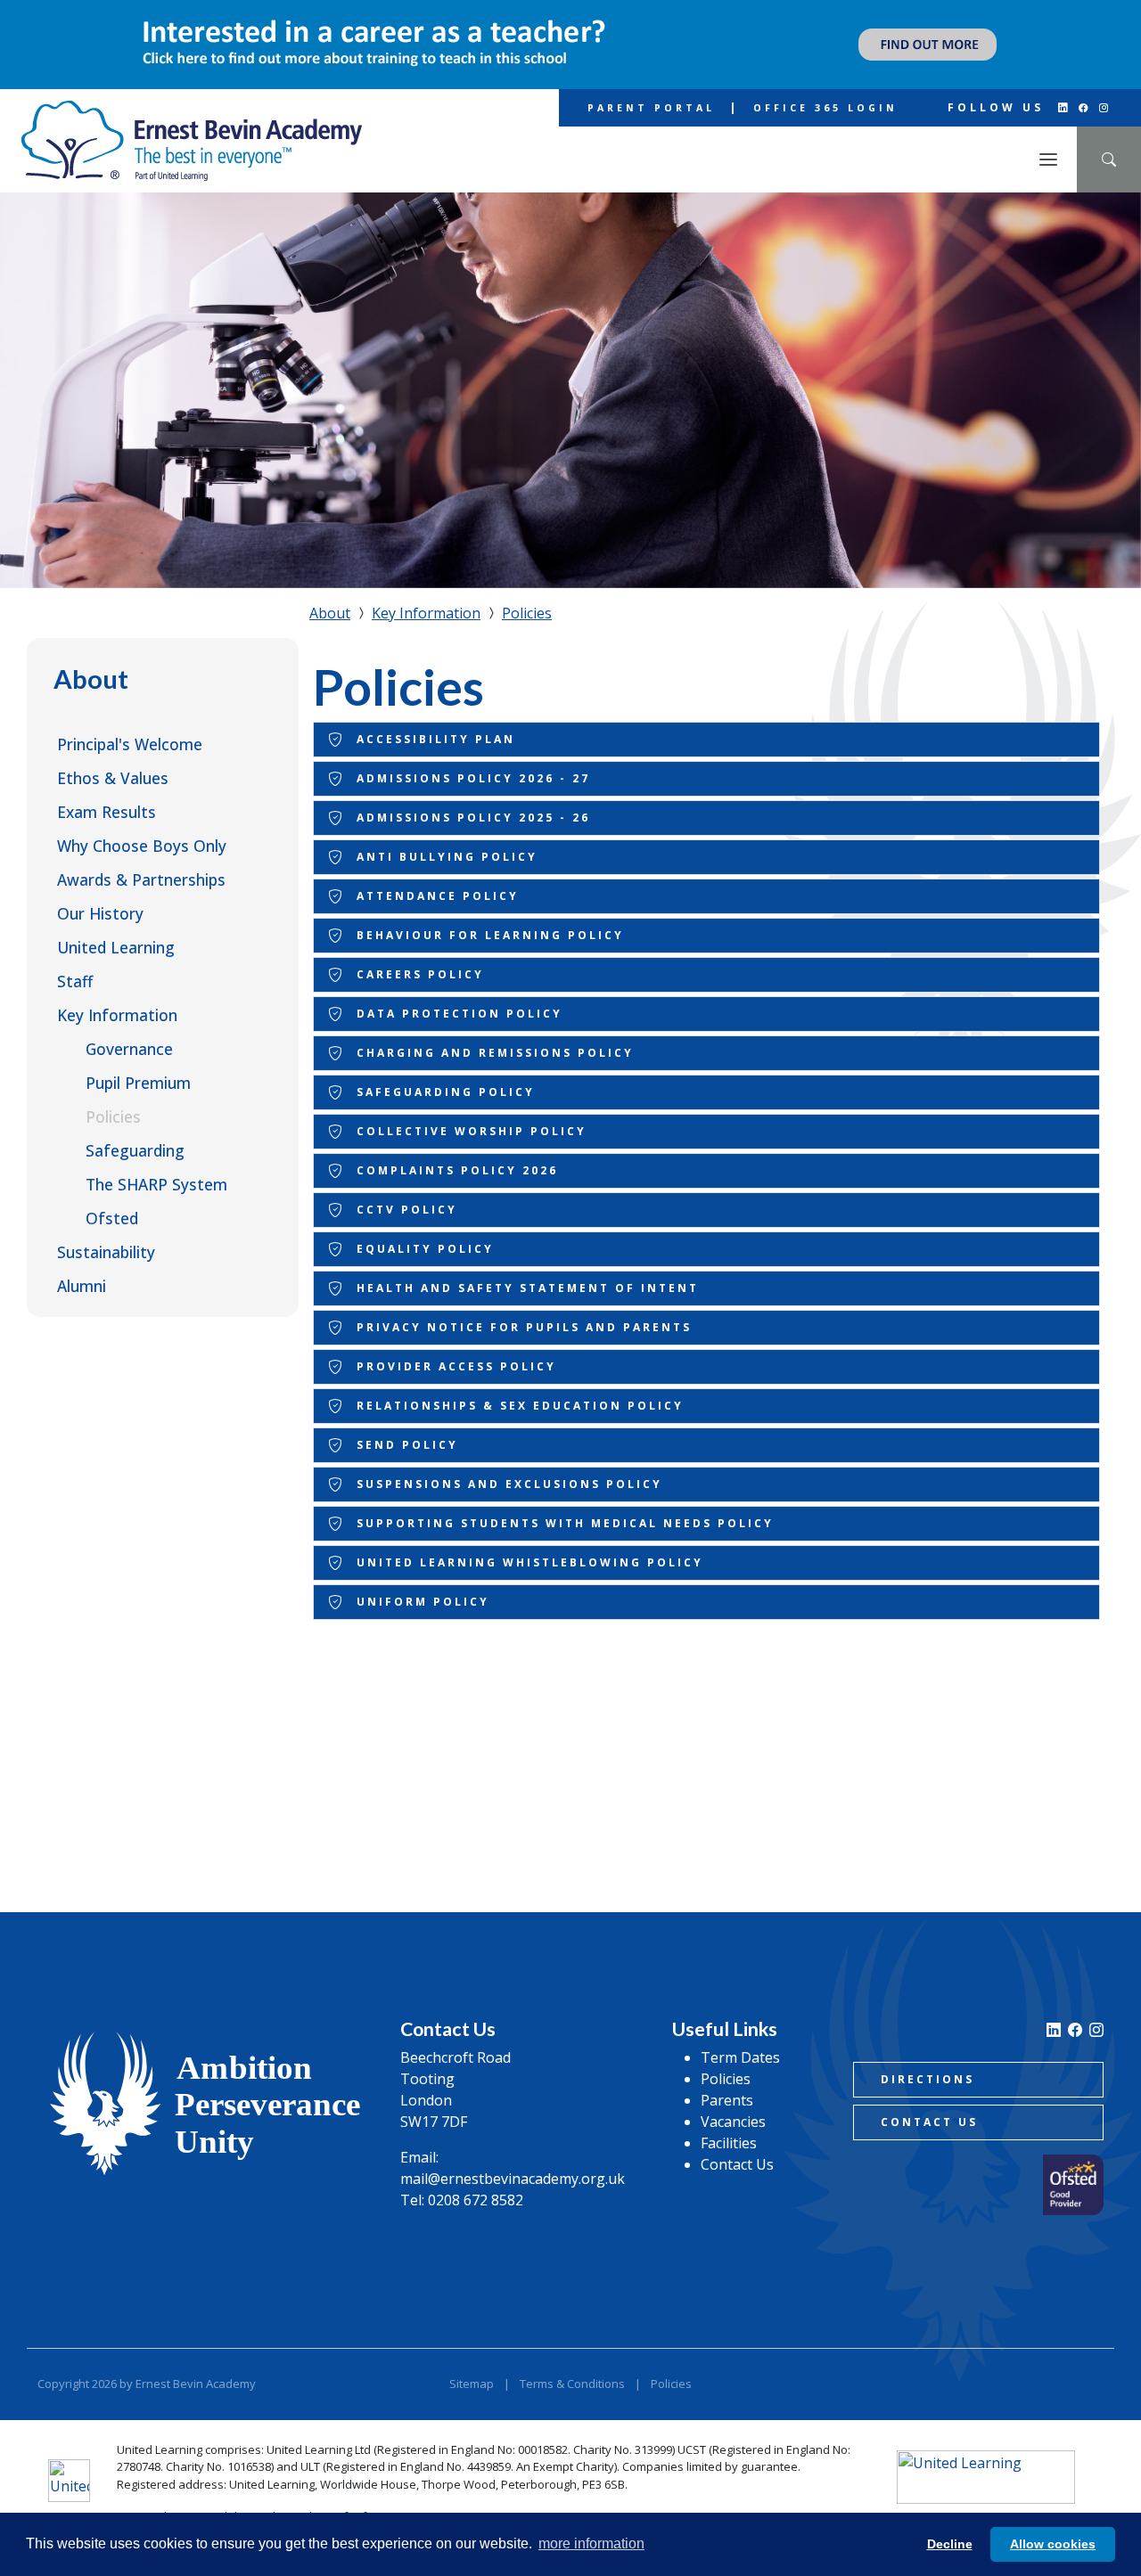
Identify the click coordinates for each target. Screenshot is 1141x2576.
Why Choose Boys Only (142, 846)
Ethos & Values (113, 778)
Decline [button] (950, 2544)
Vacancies (733, 2122)
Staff (75, 981)
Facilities (729, 2143)
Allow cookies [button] (1053, 2544)
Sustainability (106, 1252)
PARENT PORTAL (651, 108)
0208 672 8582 (476, 2200)
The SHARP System (156, 1184)
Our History (100, 913)
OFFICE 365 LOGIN (825, 108)
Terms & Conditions (572, 2384)
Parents (727, 2100)
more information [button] (591, 2543)
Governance (129, 1049)
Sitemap (472, 2384)
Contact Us (737, 2164)
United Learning (116, 947)
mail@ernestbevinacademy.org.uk (513, 2179)
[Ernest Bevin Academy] (192, 141)
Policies (113, 1116)
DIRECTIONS (928, 2079)
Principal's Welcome (130, 744)
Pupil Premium (138, 1083)
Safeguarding (135, 1150)
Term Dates (740, 2057)
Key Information (117, 1015)
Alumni (82, 1286)
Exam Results (107, 812)
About (91, 679)
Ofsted (112, 1218)
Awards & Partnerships (141, 879)
